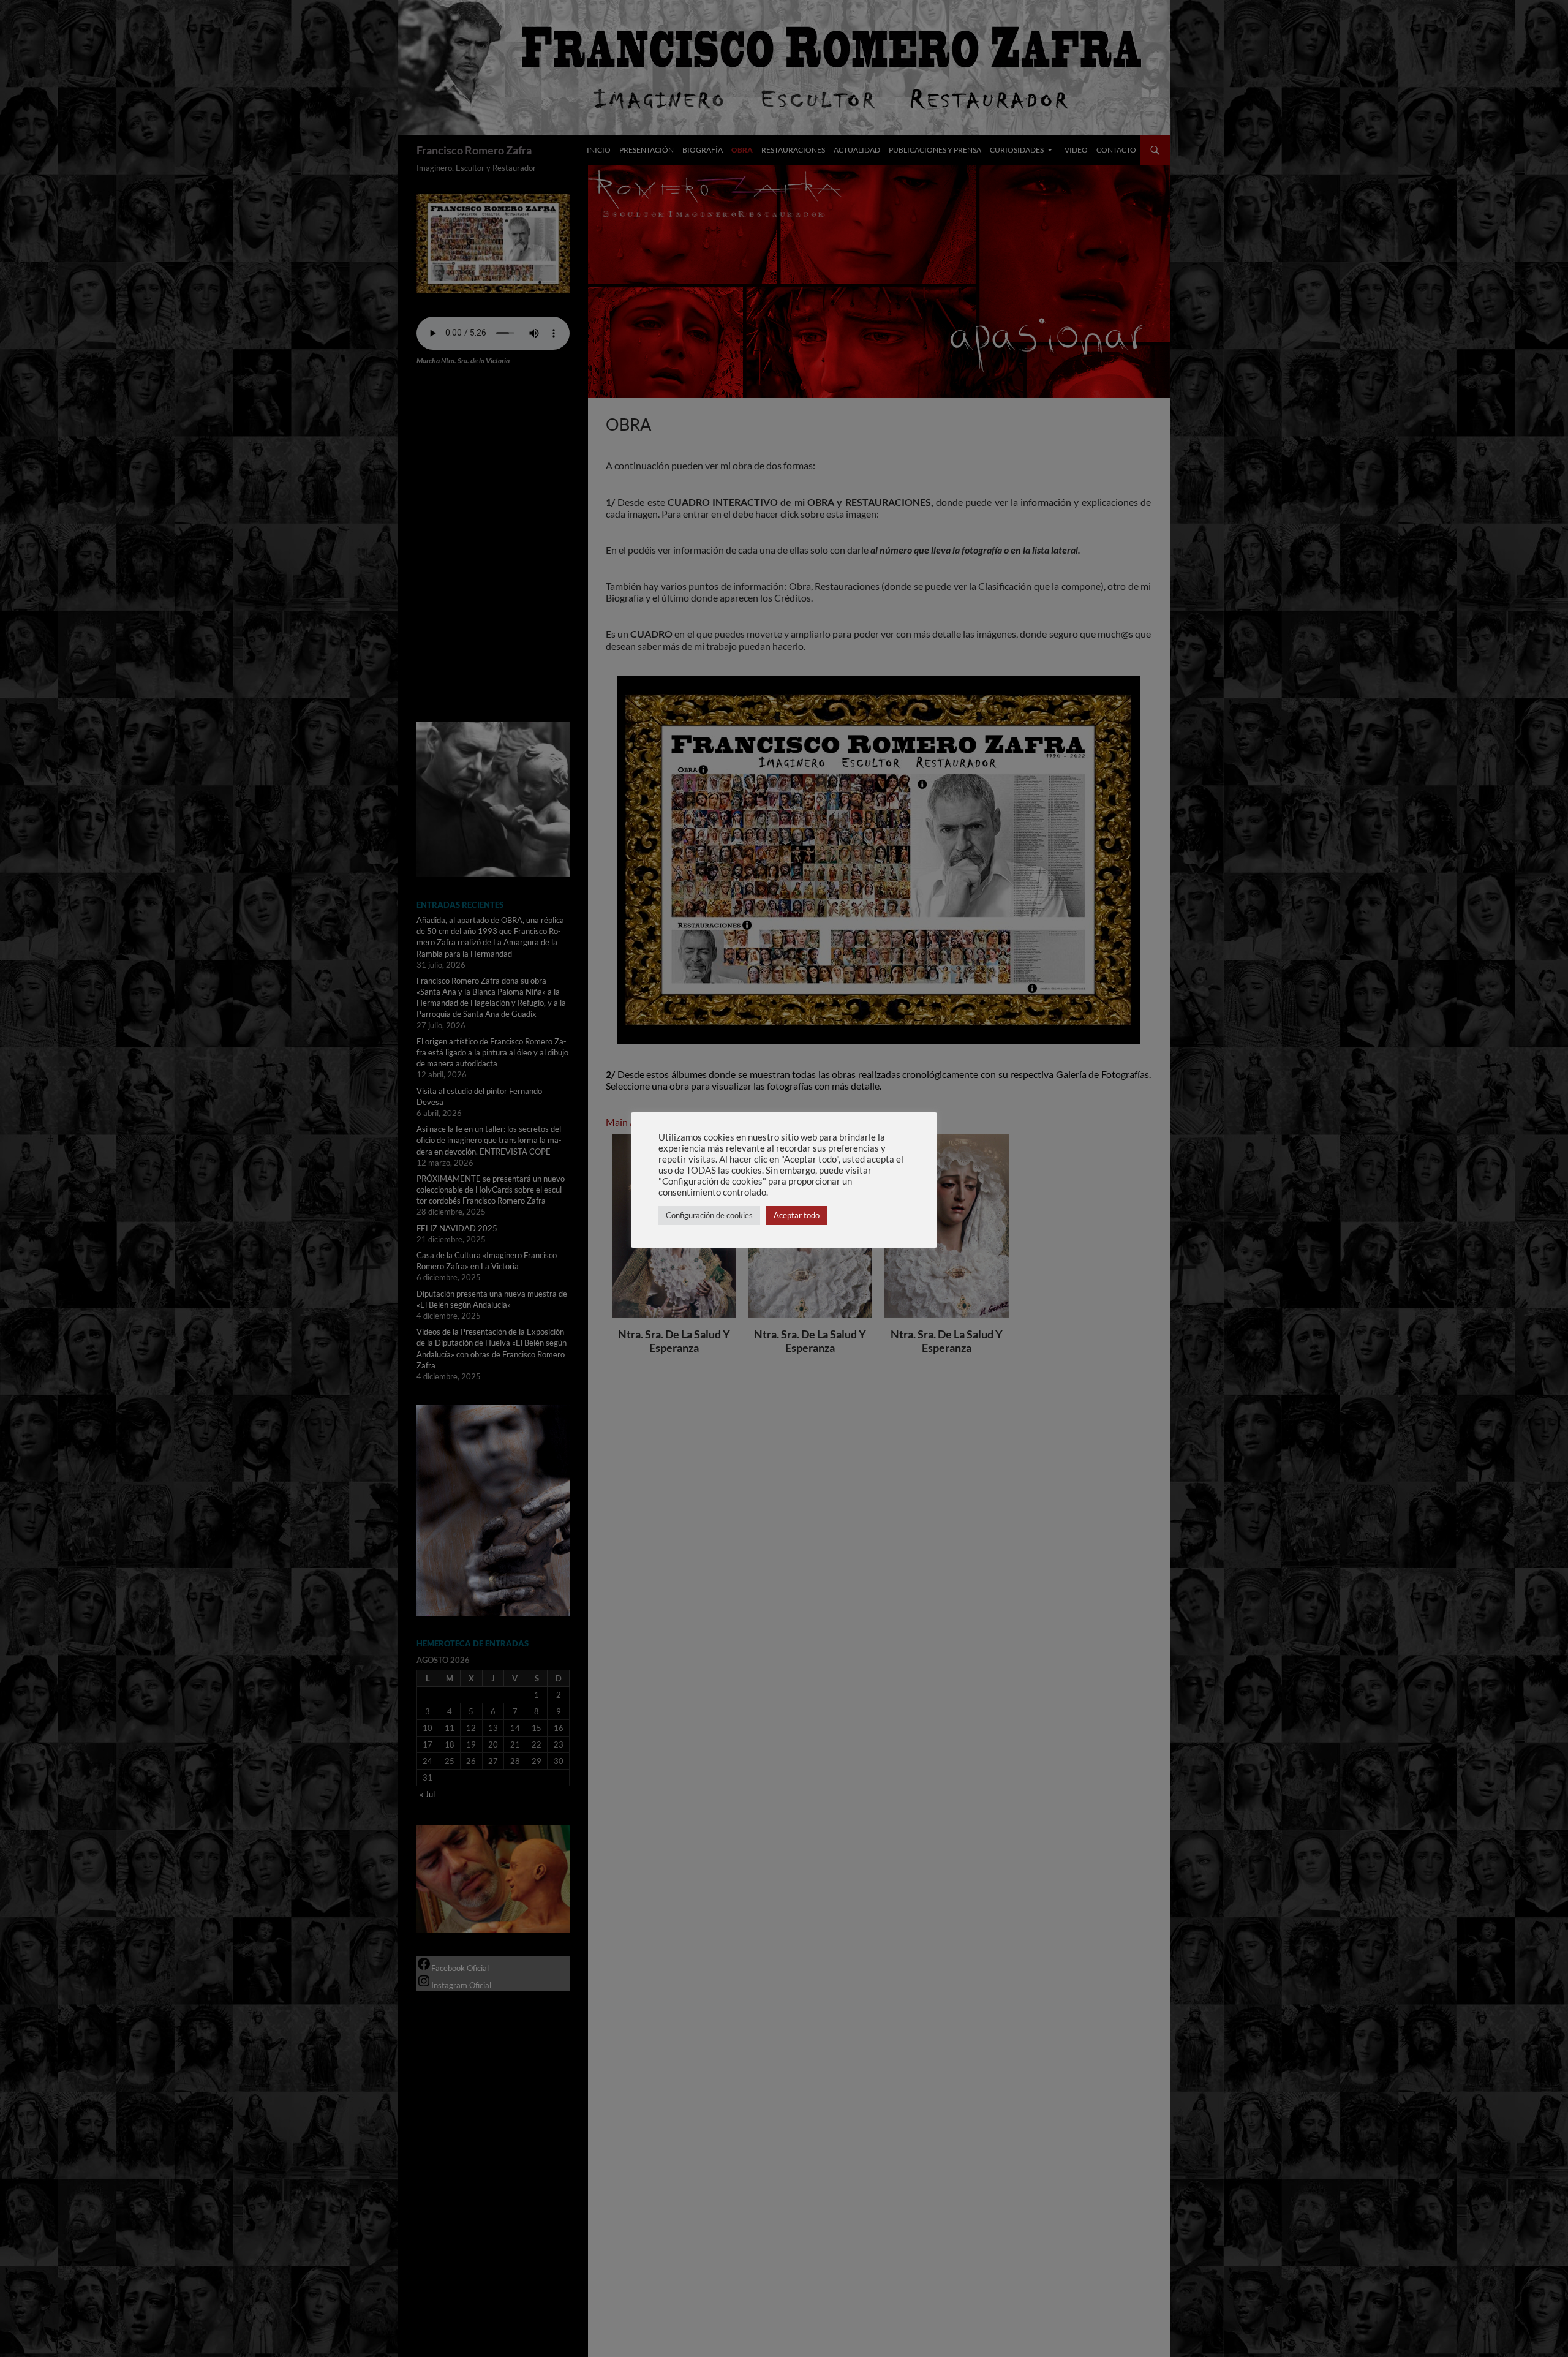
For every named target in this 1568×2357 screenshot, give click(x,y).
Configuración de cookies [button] (709, 1215)
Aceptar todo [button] (797, 1215)
